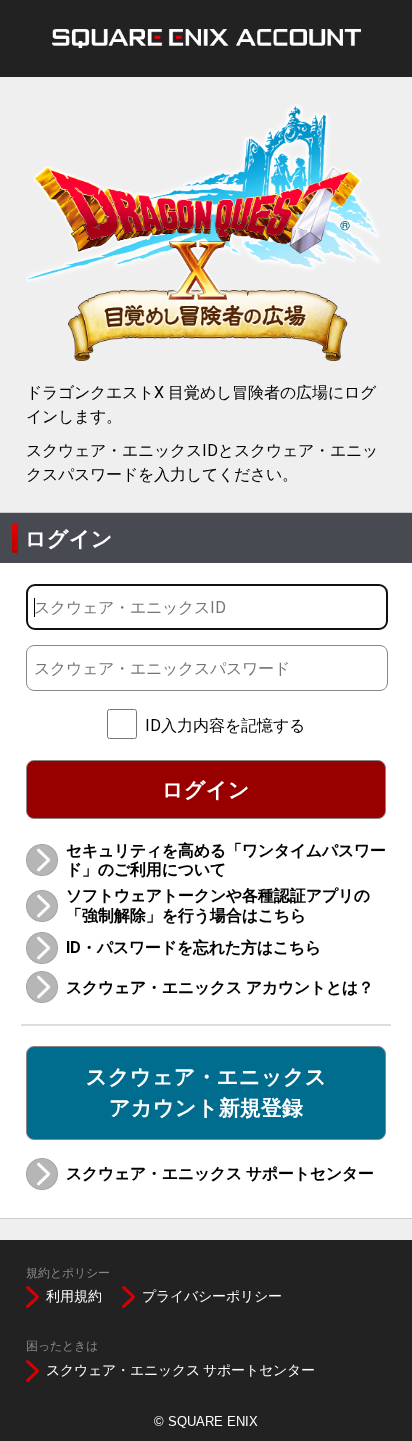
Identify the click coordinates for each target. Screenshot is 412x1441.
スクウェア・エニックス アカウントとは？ (220, 987)
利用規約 (74, 1296)
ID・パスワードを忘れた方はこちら (193, 947)
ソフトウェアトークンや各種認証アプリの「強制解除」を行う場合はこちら (218, 905)
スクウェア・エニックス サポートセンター (220, 1173)
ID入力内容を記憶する (225, 725)
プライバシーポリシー (212, 1296)
